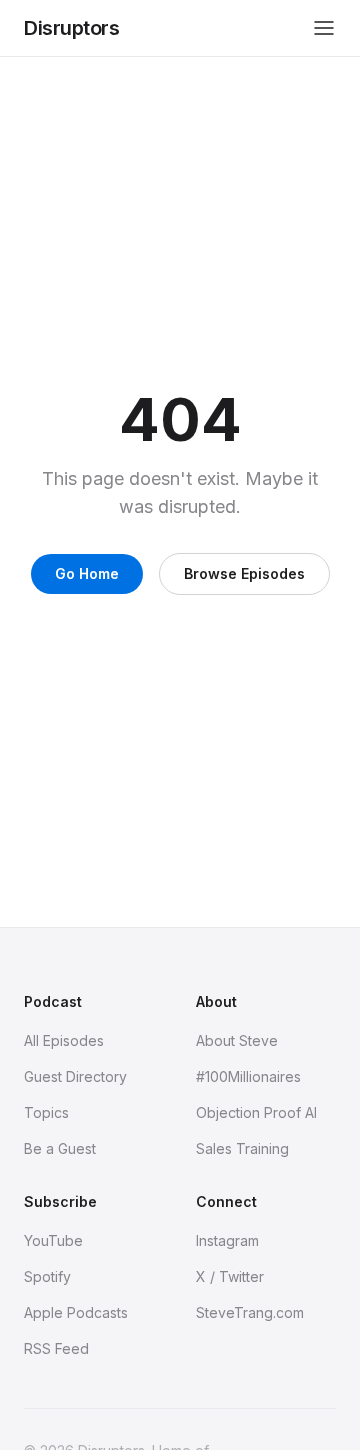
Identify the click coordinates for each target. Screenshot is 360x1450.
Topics (46, 1112)
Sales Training (242, 1148)
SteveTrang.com (250, 1312)
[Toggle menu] (324, 28)
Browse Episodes (244, 573)
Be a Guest (60, 1148)
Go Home (87, 573)
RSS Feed (56, 1348)
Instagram (227, 1240)
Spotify (47, 1276)
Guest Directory (75, 1076)
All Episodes (64, 1040)
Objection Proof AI (256, 1112)
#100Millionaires (248, 1076)
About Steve (237, 1040)
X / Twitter (230, 1276)
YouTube (53, 1240)
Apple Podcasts (76, 1312)
